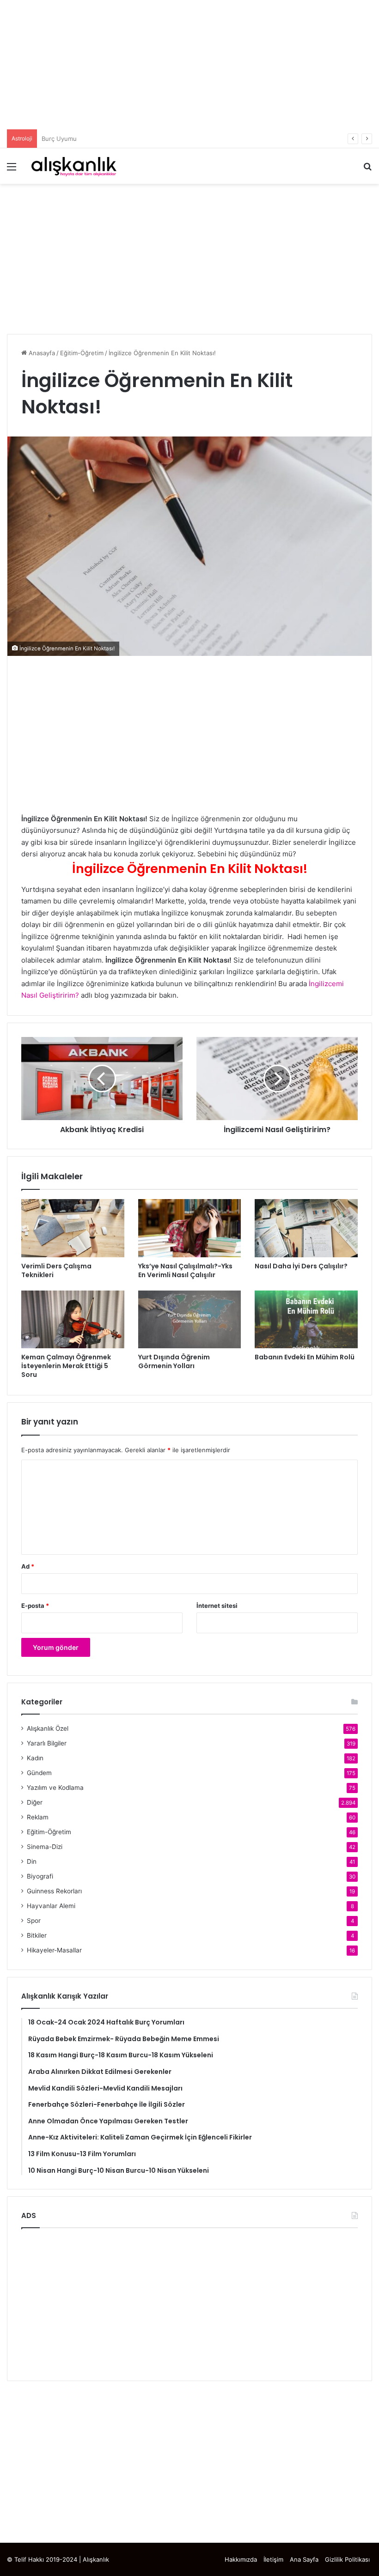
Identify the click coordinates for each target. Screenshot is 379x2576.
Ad (28, 1566)
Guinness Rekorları (54, 1891)
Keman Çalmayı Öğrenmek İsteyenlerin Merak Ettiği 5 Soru (66, 1366)
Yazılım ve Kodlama (55, 1788)
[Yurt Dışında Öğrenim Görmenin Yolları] (190, 1320)
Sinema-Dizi (45, 1847)
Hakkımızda (241, 2559)
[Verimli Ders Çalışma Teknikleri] (73, 1228)
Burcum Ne (58, 139)
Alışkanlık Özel (48, 1728)
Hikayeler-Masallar (54, 1950)
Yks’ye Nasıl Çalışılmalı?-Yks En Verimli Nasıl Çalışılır (185, 1270)
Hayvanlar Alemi (51, 1906)
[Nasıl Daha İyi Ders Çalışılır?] (306, 1228)
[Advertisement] (189, 65)
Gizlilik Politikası (347, 2559)
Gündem (39, 1773)
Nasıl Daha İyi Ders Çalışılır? (301, 1266)
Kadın (35, 1758)
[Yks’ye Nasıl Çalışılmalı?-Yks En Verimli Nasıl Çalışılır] (190, 1228)
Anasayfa (41, 353)
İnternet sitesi (217, 1606)
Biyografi (40, 1876)
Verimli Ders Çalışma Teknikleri (56, 1270)
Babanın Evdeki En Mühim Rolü (305, 1357)
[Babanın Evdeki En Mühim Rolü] (306, 1320)
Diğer (35, 1802)
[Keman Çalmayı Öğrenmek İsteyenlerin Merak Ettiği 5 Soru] (73, 1320)
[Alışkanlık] (74, 166)
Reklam (38, 1817)
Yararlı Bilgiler (47, 1743)
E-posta (35, 1606)
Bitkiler (37, 1935)
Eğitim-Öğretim (82, 353)
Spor (34, 1921)
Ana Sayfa (304, 2559)
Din (32, 1861)
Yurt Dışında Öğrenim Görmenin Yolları (174, 1361)
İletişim (273, 2559)
